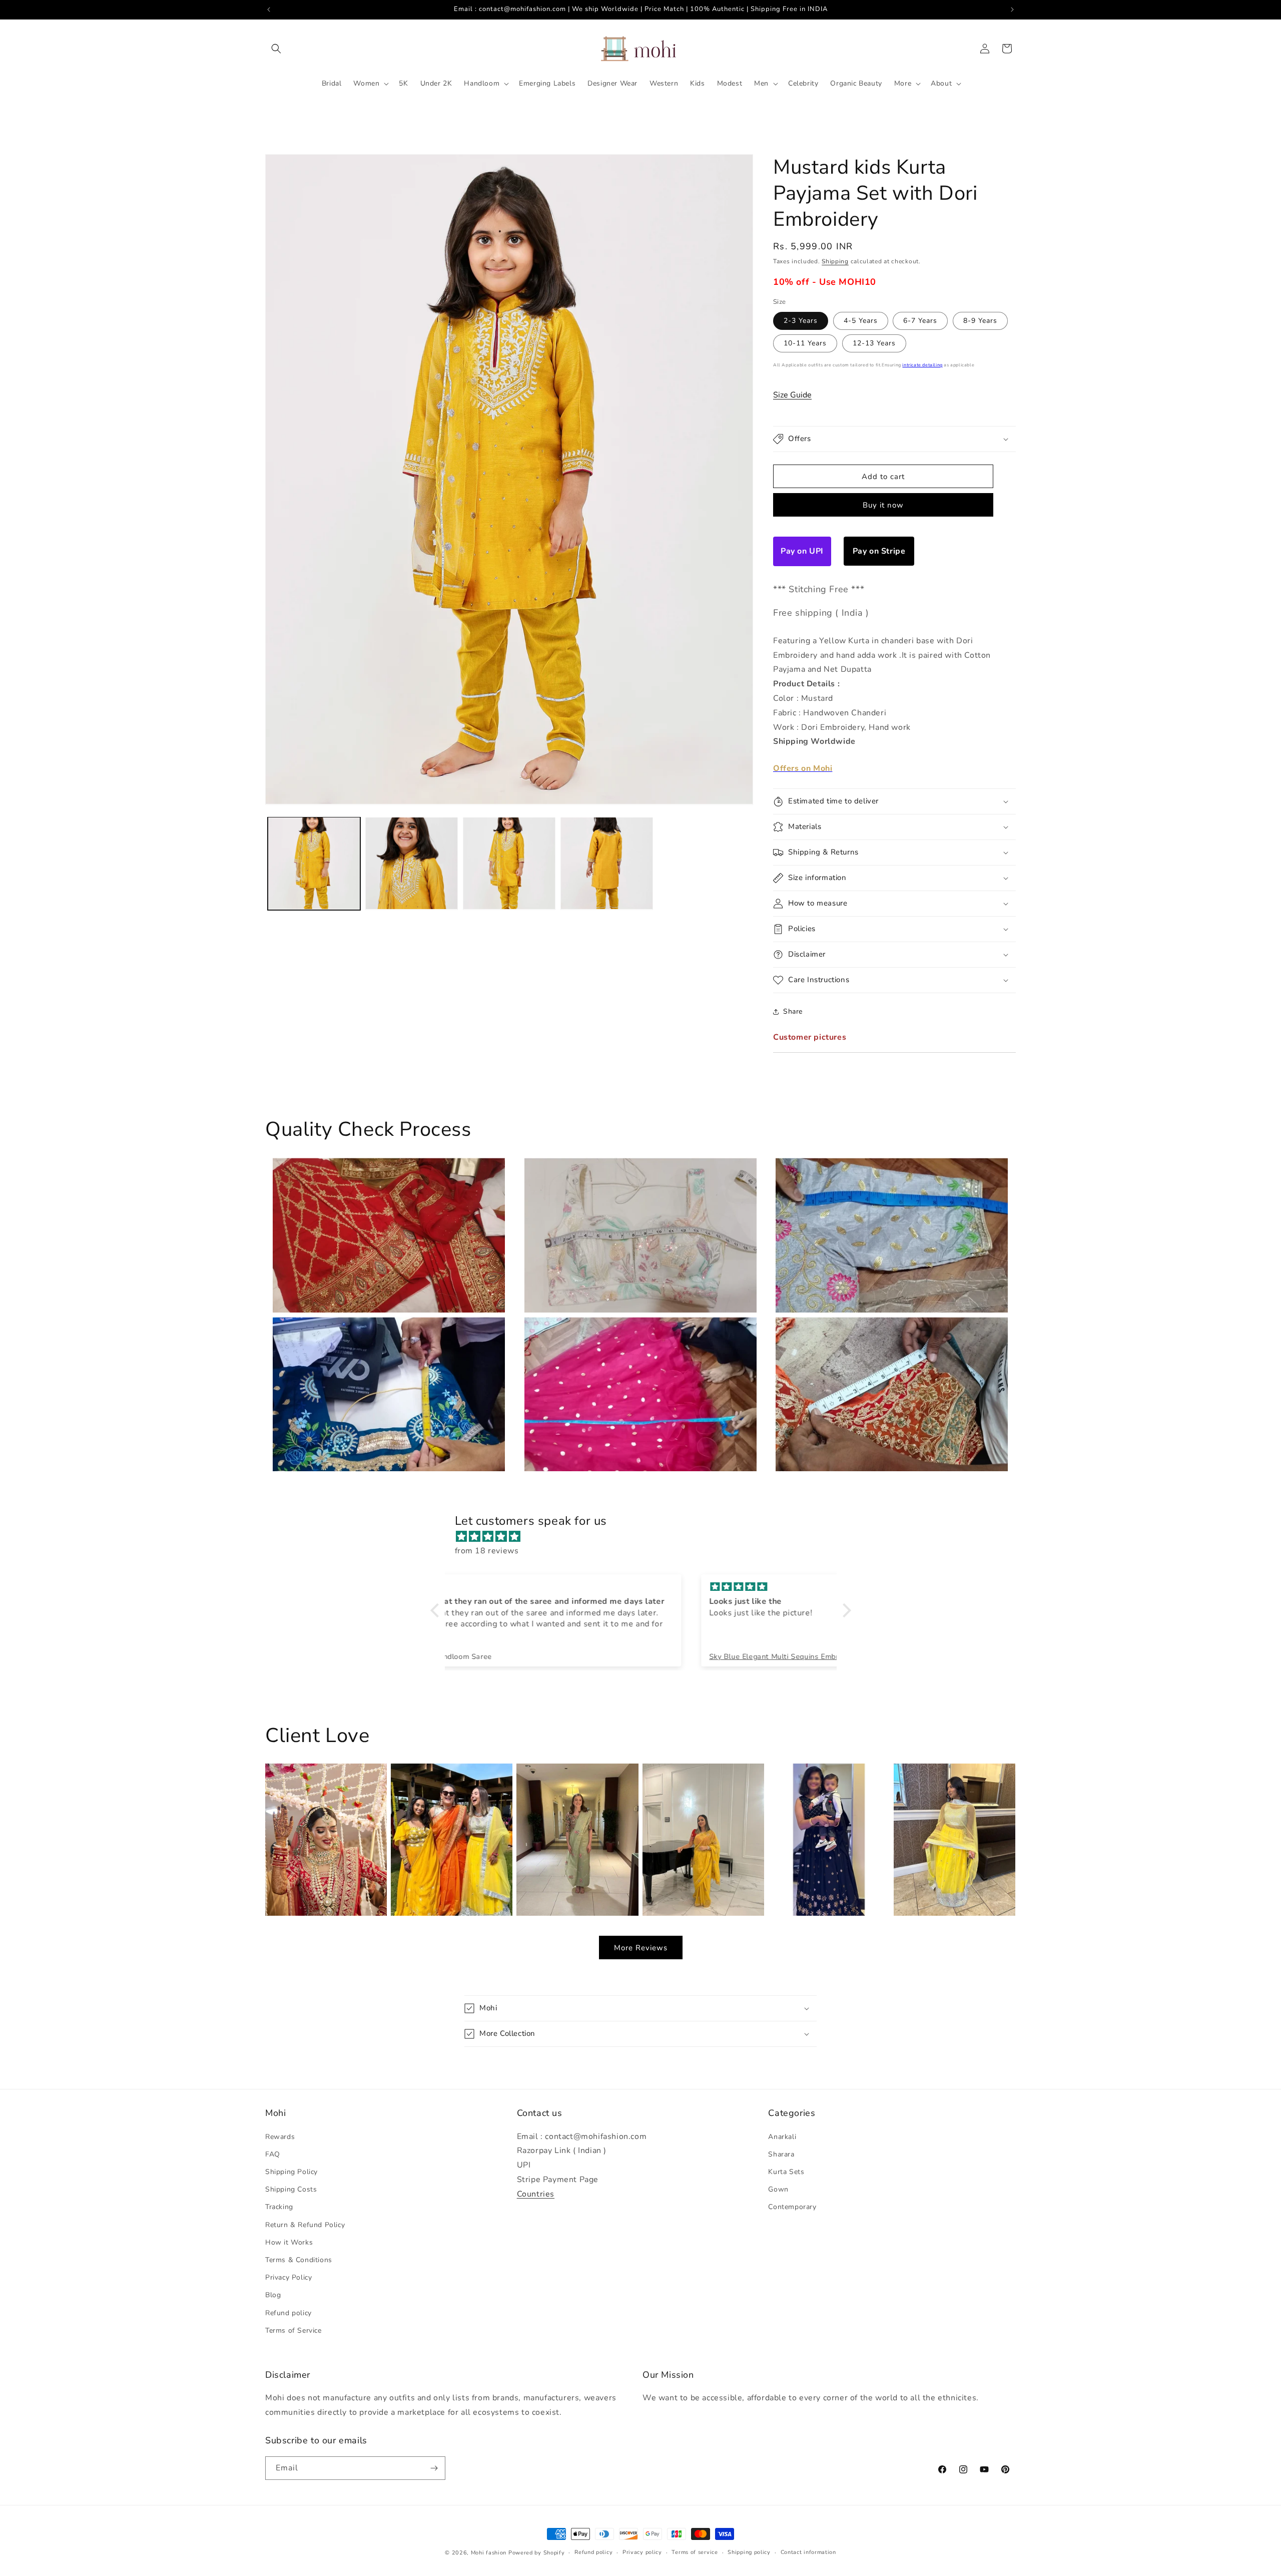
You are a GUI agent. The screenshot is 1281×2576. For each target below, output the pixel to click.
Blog (273, 2295)
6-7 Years (920, 321)
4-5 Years (861, 321)
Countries (536, 2194)
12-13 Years (874, 343)
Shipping (835, 261)
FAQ (273, 2154)
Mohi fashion (489, 2553)
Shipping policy (749, 2552)
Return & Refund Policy (305, 2225)
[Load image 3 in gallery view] (509, 863)
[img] (646, 1537)
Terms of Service (293, 2330)
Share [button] (793, 1011)
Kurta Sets (786, 2172)
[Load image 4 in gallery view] (607, 863)
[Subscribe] (434, 2468)
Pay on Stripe (879, 551)
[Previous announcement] (269, 10)
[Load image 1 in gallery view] (314, 863)
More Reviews (641, 1948)
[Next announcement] (1012, 10)
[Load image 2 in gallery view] (412, 863)
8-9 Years (980, 321)
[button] (276, 49)
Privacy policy (642, 2552)
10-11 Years (805, 343)
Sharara (781, 2154)
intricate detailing (922, 365)
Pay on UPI (802, 551)
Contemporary (792, 2207)
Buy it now (883, 505)
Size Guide (792, 395)
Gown (778, 2189)
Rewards (280, 2137)
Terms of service (695, 2552)
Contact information (808, 2552)
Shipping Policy (291, 2172)
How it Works (289, 2242)
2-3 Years (801, 321)
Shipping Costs (291, 2189)
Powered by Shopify (537, 2553)
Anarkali (782, 2137)
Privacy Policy (288, 2277)
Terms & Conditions (299, 2260)
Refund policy (288, 2313)
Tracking (279, 2207)
